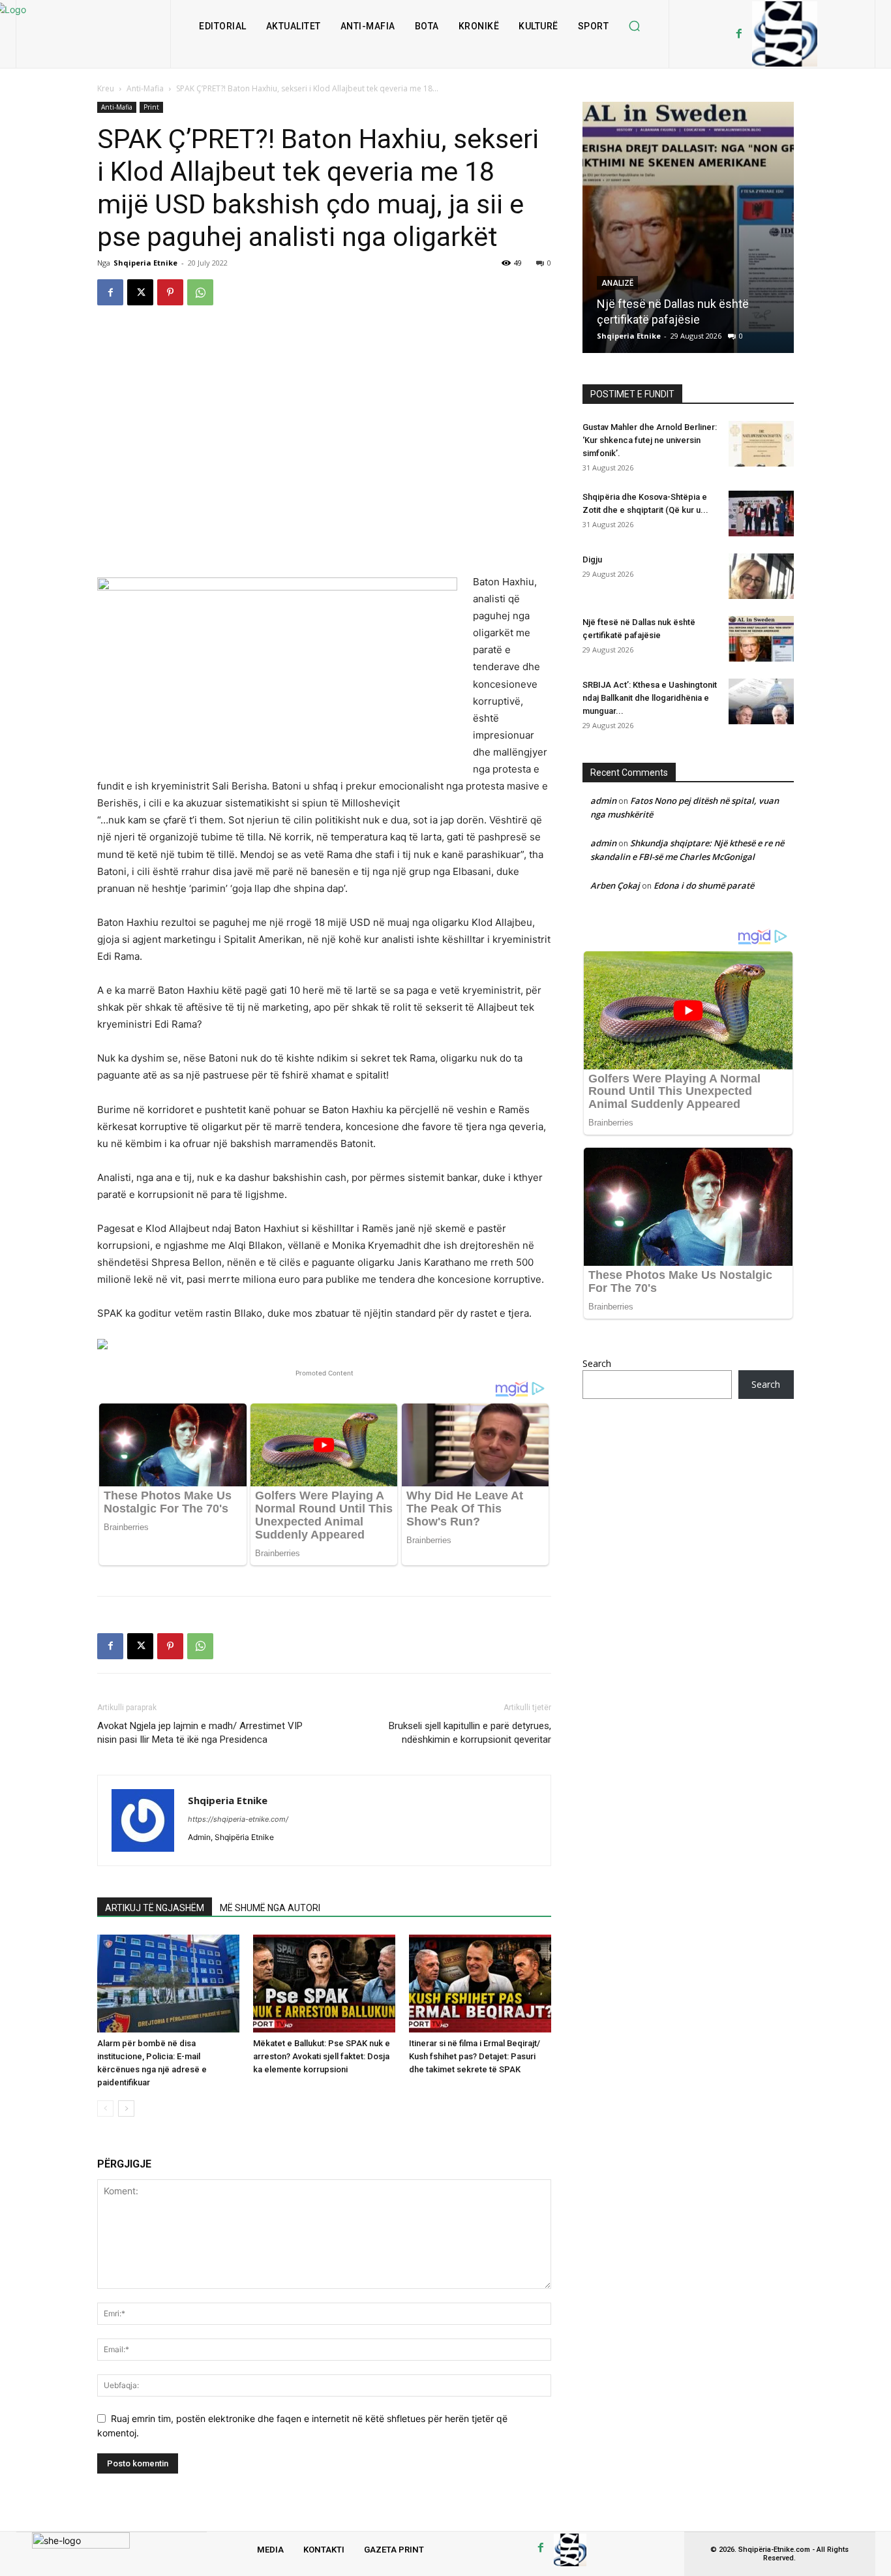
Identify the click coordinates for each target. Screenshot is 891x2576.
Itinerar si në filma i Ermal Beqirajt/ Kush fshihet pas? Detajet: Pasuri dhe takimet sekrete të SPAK (475, 2056)
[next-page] (126, 2108)
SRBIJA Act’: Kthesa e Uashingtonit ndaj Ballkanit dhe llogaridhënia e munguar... (650, 698)
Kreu (106, 88)
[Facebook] (739, 34)
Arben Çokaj (615, 885)
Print (151, 107)
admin (603, 801)
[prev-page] (105, 2108)
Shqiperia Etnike (145, 263)
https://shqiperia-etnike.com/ (238, 1819)
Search (597, 1363)
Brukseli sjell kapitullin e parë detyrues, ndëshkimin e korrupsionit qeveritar (470, 1733)
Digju (592, 560)
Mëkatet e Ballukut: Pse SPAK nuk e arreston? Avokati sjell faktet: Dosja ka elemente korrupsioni (322, 2056)
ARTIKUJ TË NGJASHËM (155, 1908)
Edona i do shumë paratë (704, 885)
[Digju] (761, 576)
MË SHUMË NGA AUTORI (270, 1908)
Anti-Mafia (145, 88)
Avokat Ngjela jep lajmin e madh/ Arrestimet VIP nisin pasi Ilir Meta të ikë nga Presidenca (200, 1733)
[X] (140, 292)
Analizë (617, 283)
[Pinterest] (170, 292)
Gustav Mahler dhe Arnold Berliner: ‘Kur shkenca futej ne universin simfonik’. (650, 440)
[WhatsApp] (200, 292)
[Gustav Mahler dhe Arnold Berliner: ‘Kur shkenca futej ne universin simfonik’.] (761, 444)
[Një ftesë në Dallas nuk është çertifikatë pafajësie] (688, 227)
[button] (634, 26)
